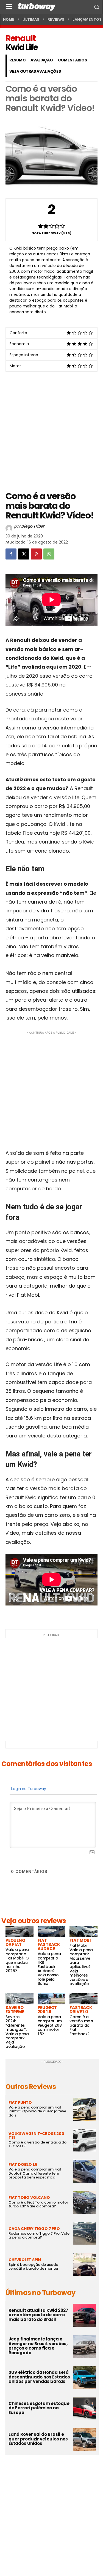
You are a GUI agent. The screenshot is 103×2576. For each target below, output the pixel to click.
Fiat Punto (20, 2102)
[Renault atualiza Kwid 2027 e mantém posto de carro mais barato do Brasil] (84, 2315)
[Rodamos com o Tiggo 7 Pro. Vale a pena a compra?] (84, 2233)
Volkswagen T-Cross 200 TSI (36, 2136)
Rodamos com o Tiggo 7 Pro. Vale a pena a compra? (39, 2235)
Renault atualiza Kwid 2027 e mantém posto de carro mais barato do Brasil (38, 2315)
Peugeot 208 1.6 (47, 2010)
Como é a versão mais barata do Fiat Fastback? (81, 2025)
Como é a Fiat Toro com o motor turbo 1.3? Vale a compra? (38, 2204)
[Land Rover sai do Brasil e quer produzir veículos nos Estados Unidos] (84, 2440)
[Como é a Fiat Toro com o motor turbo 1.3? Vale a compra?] (84, 2202)
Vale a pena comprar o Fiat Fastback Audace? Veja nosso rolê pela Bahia (49, 1969)
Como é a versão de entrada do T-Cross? (37, 2144)
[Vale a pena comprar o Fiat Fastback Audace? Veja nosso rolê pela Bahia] (52, 1932)
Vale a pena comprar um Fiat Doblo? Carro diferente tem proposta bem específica (35, 2173)
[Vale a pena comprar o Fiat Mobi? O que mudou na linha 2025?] (20, 1932)
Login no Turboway (28, 1789)
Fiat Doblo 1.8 (23, 2164)
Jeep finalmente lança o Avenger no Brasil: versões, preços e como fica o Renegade (38, 2346)
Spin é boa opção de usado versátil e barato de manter (34, 2266)
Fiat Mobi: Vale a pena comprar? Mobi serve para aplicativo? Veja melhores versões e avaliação (81, 1965)
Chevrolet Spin (25, 2260)
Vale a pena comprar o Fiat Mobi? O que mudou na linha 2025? (17, 1960)
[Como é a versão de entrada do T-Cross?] (84, 2140)
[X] (24, 554)
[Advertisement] (51, 427)
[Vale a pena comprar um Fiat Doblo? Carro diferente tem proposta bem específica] (84, 2171)
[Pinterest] (36, 554)
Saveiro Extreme (15, 2010)
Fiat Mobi (80, 1940)
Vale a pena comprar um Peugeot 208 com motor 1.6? (50, 2025)
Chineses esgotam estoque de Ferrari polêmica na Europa (39, 2408)
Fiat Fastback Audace (49, 1944)
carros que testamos (51, 30)
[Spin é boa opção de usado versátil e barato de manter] (84, 2264)
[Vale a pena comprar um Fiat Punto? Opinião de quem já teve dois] (84, 2109)
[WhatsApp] (49, 554)
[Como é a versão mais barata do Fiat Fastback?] (83, 1999)
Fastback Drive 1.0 (81, 2010)
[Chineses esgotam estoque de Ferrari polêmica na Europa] (84, 2408)
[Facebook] (11, 554)
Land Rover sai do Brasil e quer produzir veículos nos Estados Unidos (38, 2439)
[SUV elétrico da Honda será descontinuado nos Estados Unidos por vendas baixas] (84, 2378)
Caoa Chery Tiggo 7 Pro (34, 2229)
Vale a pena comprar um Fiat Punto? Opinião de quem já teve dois (37, 2111)
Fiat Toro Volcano (29, 2197)
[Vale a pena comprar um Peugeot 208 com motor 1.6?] (52, 1999)
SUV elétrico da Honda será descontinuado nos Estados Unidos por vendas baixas (39, 2377)
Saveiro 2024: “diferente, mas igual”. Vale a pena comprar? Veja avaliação (17, 2032)
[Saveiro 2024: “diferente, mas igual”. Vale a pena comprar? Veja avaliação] (20, 1999)
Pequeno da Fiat (15, 1942)
